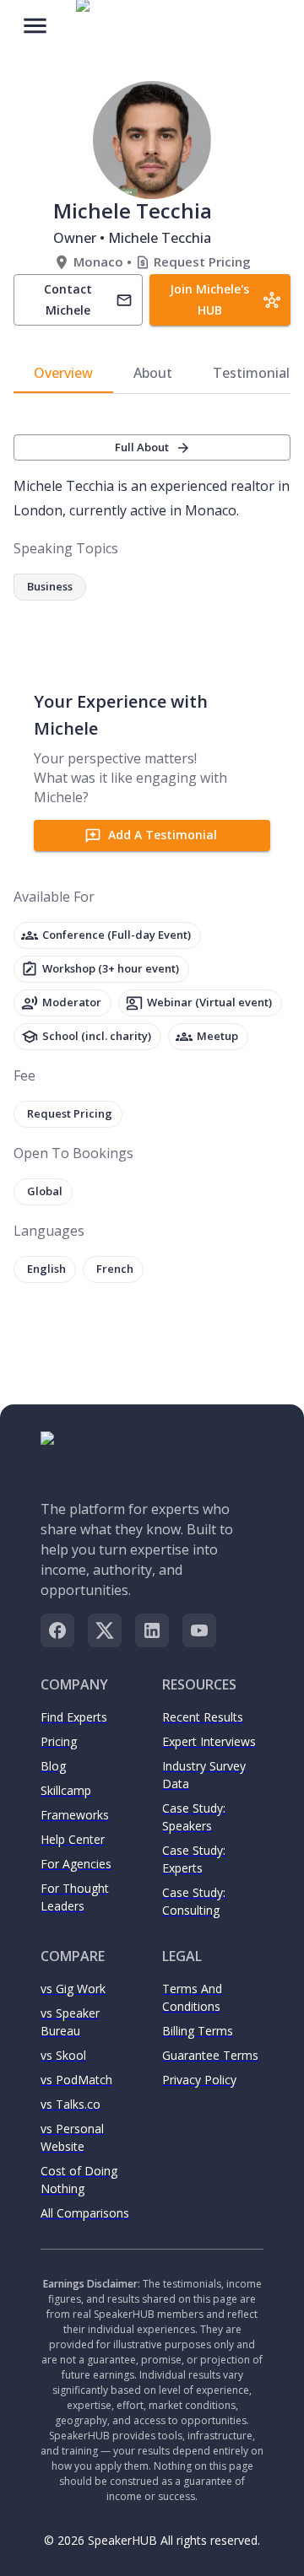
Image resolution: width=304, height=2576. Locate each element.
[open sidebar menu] (35, 24)
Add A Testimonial (163, 835)
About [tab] (153, 373)
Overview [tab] (63, 373)
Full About (142, 447)
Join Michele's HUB (209, 299)
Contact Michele (68, 299)
